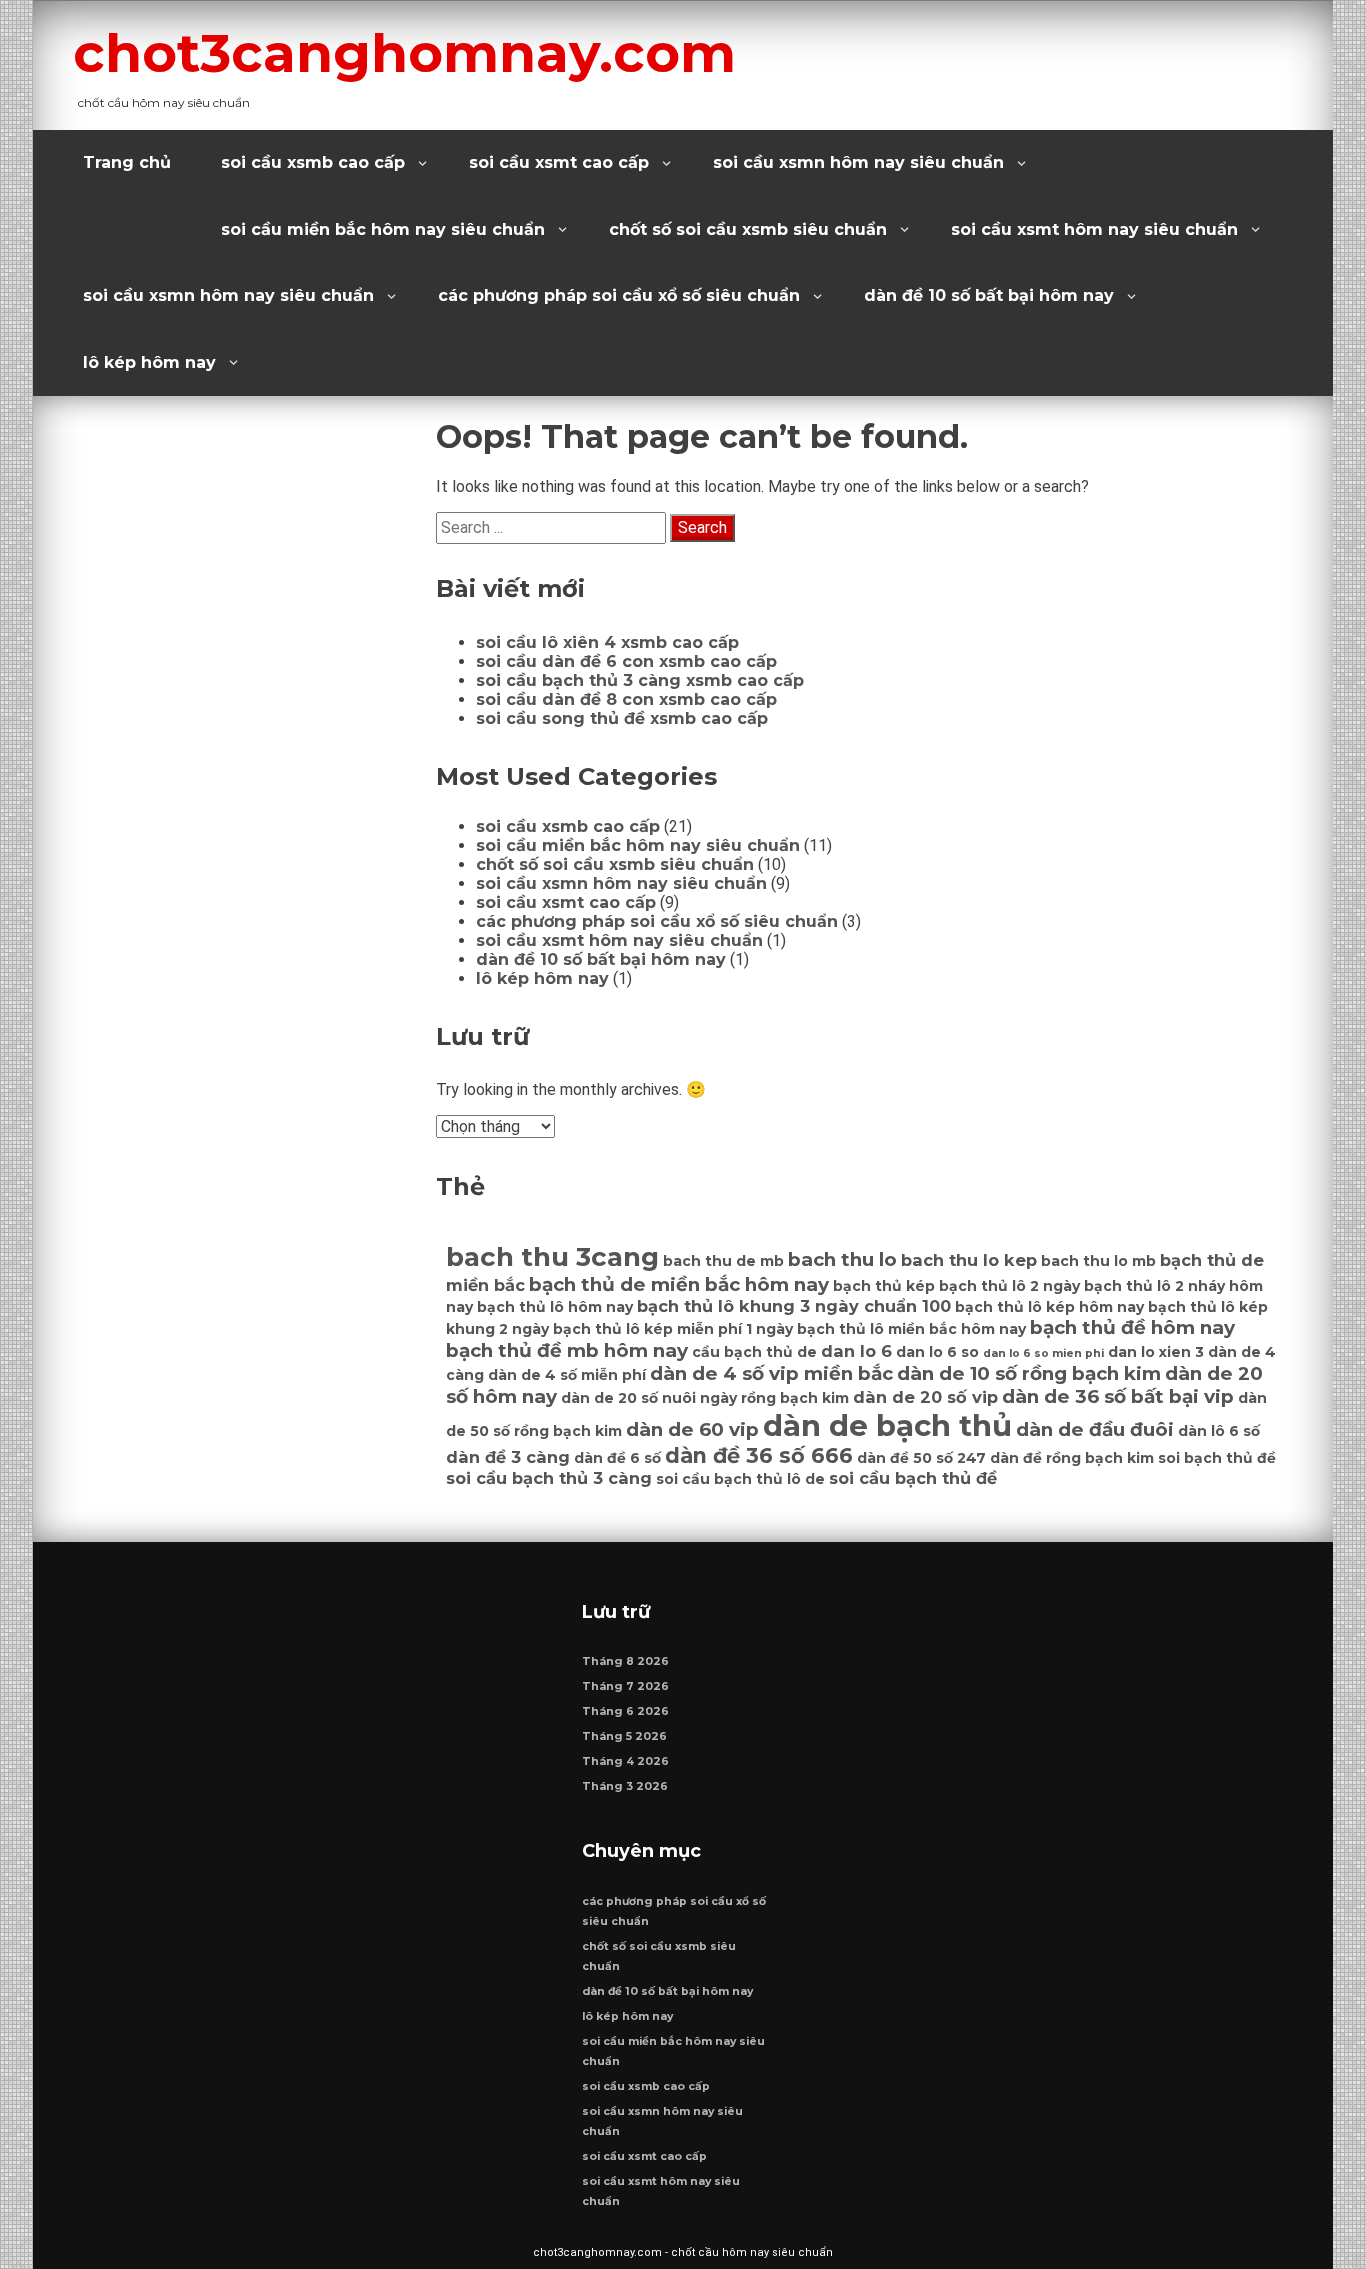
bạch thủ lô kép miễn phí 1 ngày (673, 1329)
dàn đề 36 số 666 (759, 1455)
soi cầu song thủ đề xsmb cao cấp (622, 718)
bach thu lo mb (1098, 1261)
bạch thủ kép (884, 1286)
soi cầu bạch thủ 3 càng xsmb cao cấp (640, 680)
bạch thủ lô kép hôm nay (1049, 1307)
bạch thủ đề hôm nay (1132, 1327)
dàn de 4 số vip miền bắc (771, 1373)
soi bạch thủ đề (1217, 1458)
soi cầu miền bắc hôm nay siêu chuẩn (383, 229)
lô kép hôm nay (149, 362)
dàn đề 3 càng (508, 1457)
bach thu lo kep (969, 1260)
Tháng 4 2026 (625, 1761)
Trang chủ (127, 162)
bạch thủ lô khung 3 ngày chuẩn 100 (794, 1306)
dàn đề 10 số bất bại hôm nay (989, 295)
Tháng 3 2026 (625, 1786)
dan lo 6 (856, 1351)
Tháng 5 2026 (624, 1736)
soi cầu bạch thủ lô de (740, 1479)
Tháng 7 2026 (625, 1686)
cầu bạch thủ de (754, 1352)
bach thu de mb (723, 1261)
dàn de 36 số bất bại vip (1118, 1396)
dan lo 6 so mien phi (1043, 1353)
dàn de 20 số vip (925, 1397)
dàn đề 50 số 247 (921, 1458)
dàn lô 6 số (1219, 1431)
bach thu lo (842, 1259)
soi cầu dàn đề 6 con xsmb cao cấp (626, 661)
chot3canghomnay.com (404, 53)
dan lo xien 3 (1156, 1352)
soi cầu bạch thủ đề (913, 1478)
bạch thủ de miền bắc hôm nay (679, 1284)
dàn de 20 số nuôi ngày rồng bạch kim (705, 1398)
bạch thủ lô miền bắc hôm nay (911, 1329)
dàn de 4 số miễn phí (567, 1375)
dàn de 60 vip (692, 1429)
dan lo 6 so (937, 1352)
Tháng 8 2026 (625, 1661)
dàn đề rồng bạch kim (1072, 1458)
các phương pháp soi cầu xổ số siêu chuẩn (619, 295)
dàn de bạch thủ (887, 1425)
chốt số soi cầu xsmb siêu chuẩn (748, 229)
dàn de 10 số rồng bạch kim (1029, 1373)
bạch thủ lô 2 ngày (1009, 1286)
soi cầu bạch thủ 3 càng (549, 1478)
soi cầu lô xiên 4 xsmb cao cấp (607, 642)
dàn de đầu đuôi (1095, 1429)
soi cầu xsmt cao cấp (559, 162)
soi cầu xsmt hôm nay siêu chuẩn (1094, 229)
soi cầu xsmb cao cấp (313, 162)
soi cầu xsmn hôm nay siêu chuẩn (858, 162)
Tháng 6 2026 (625, 1711)
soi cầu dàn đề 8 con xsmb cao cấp (626, 699)
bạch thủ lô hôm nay (555, 1307)
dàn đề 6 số (617, 1458)
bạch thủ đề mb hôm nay (567, 1350)
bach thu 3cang (552, 1257)
